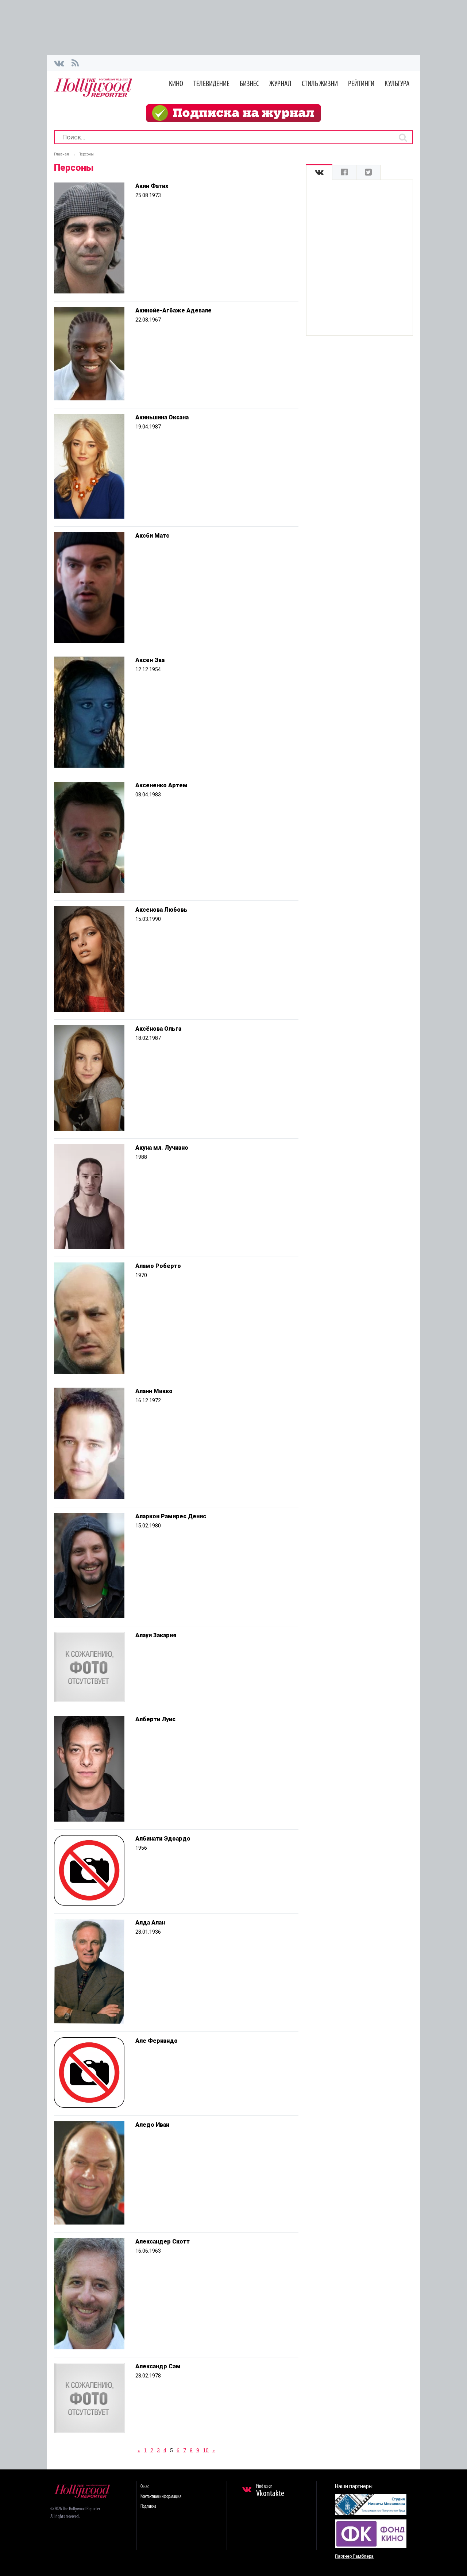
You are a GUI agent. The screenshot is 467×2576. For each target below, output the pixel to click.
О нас (145, 2487)
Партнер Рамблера (354, 2556)
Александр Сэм (158, 2366)
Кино (176, 84)
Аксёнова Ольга (158, 1029)
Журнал (280, 84)
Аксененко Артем (161, 785)
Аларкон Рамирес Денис (171, 1516)
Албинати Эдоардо (163, 1839)
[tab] (319, 172)
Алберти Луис (155, 1719)
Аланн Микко (154, 1391)
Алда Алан (150, 1923)
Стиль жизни (320, 84)
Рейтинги (361, 84)
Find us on (270, 2491)
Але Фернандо (157, 2041)
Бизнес (249, 84)
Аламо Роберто (158, 1266)
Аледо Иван (152, 2125)
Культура (397, 84)
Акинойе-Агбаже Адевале (173, 310)
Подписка (148, 2506)
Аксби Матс (152, 536)
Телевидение (211, 84)
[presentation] (319, 172)
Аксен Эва (150, 660)
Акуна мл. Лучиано (162, 1148)
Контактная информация (161, 2497)
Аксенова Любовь (161, 910)
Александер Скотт (163, 2241)
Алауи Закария (156, 1635)
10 (206, 2450)
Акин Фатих (152, 186)
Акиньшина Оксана (162, 417)
